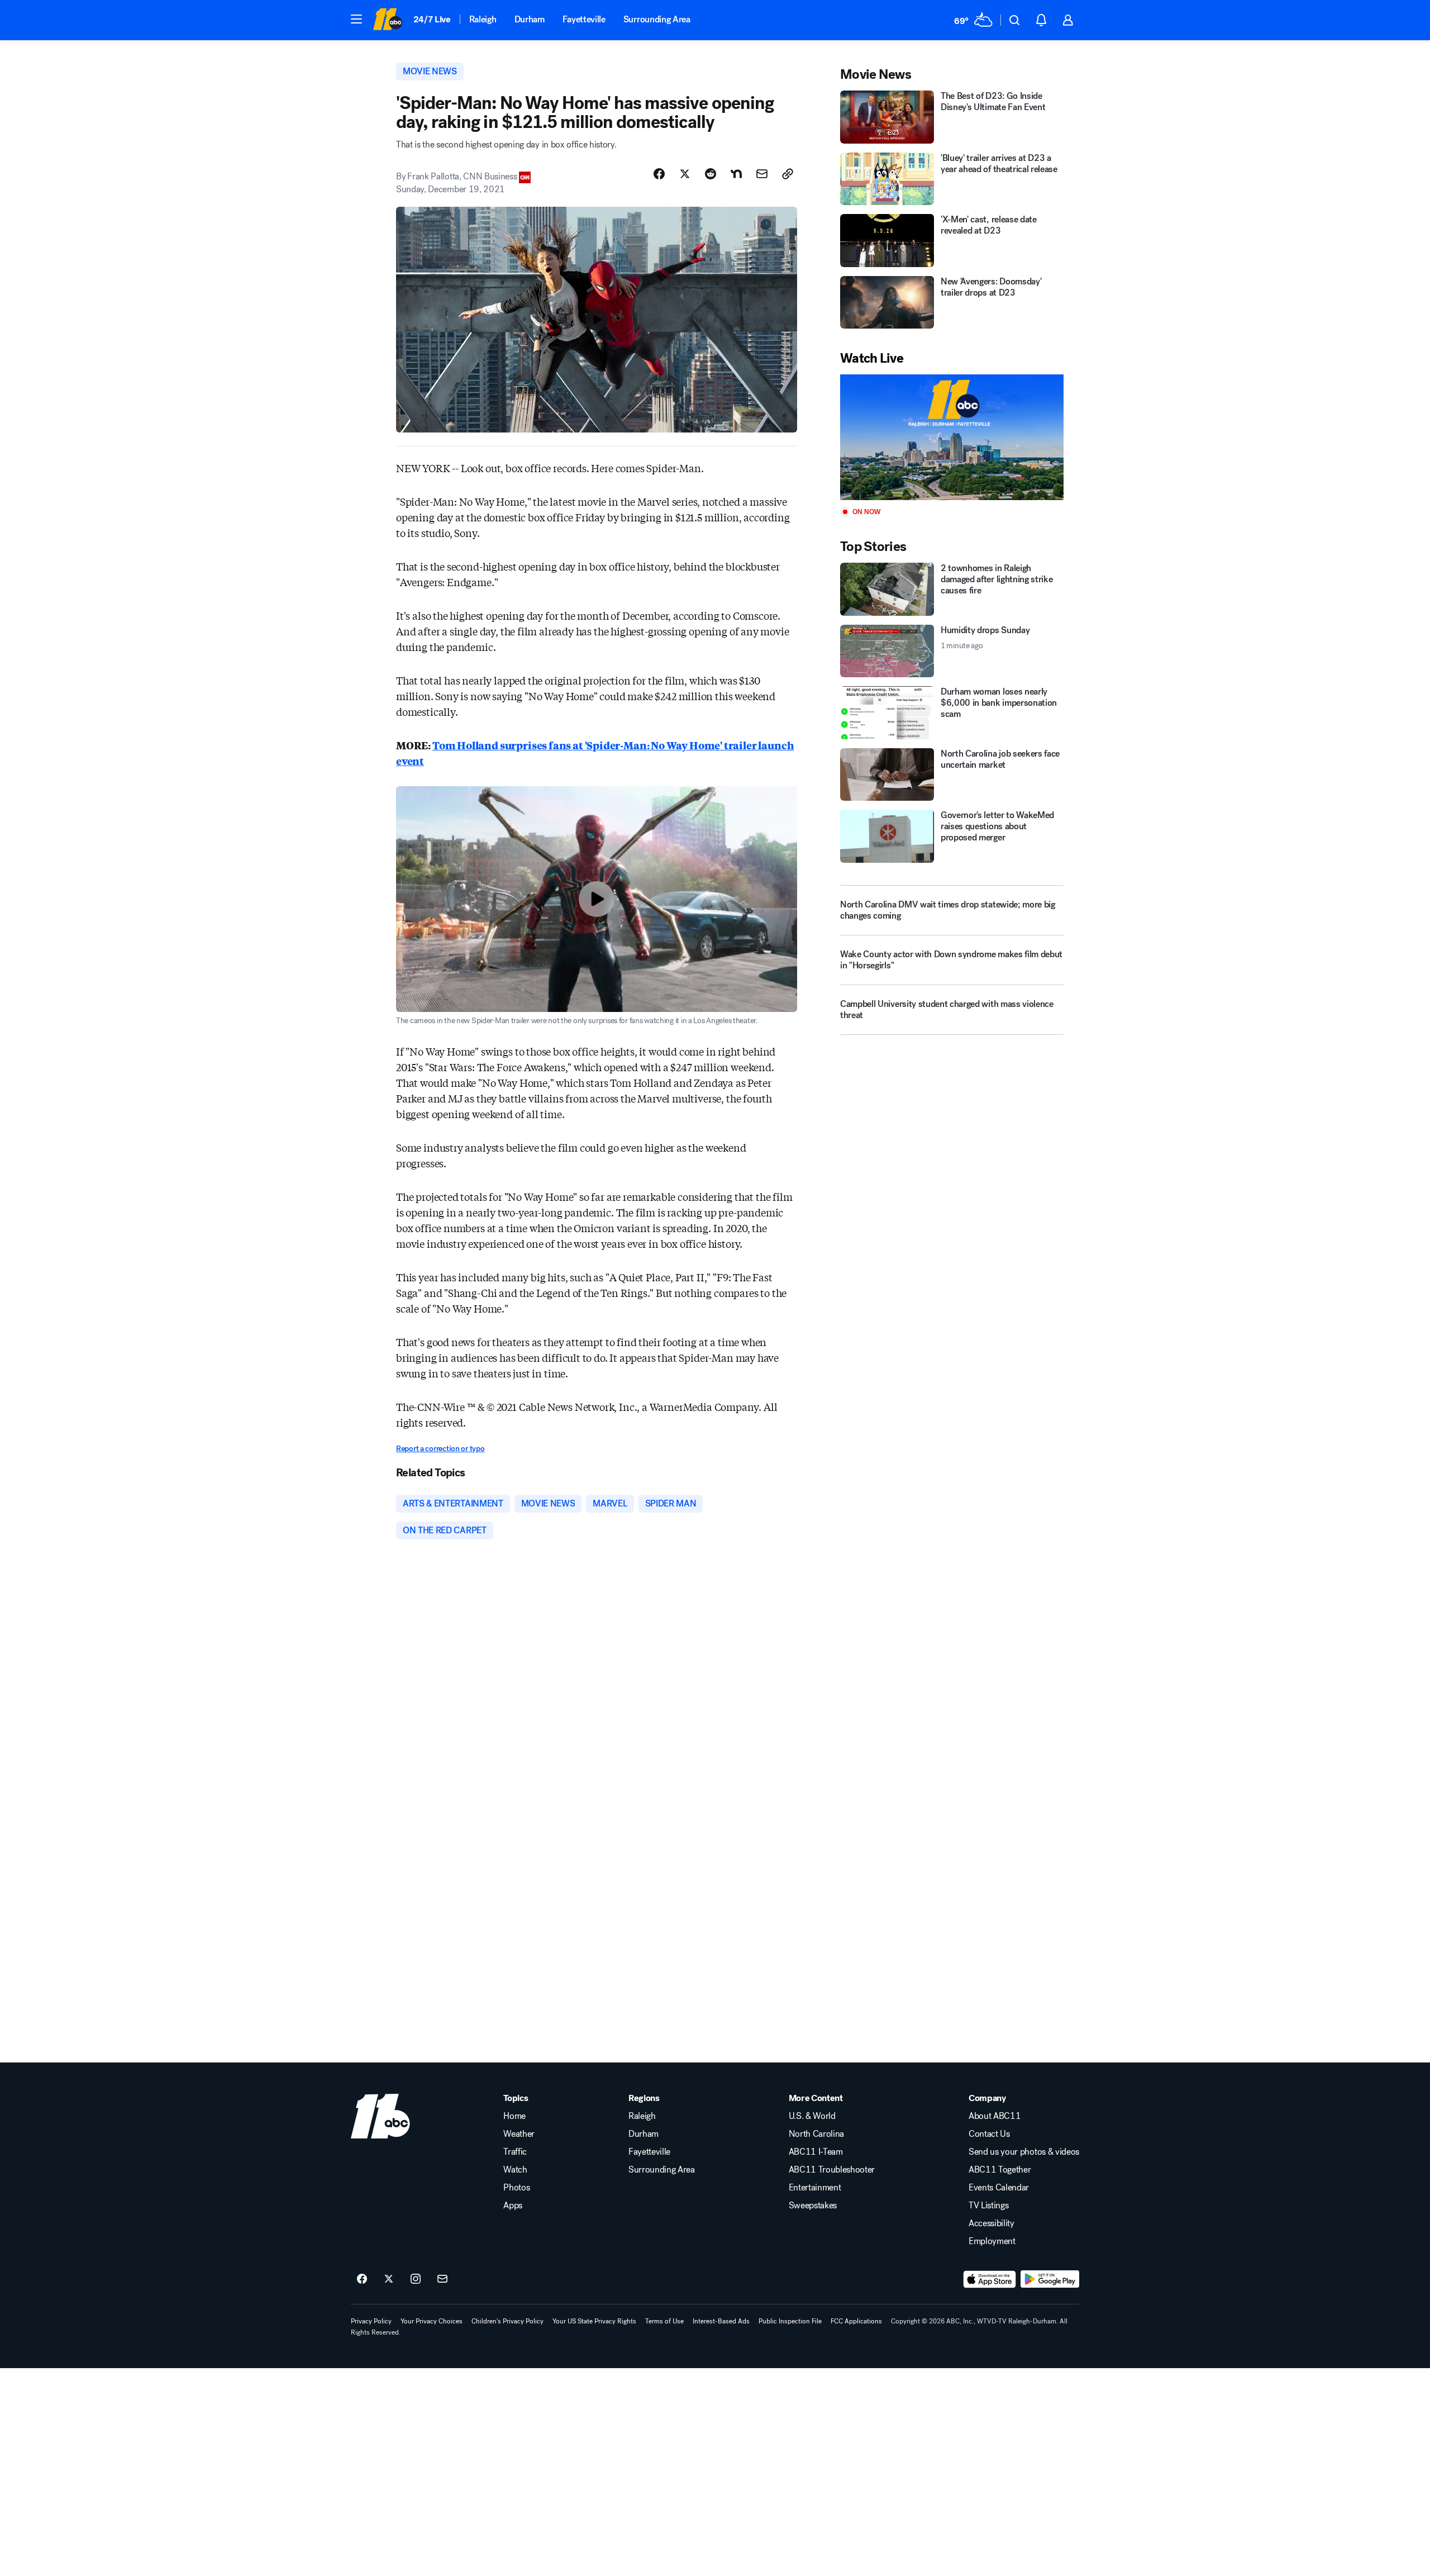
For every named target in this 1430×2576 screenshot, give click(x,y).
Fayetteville (584, 19)
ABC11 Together (1000, 2170)
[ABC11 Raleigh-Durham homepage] (387, 20)
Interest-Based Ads (721, 2321)
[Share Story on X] (685, 174)
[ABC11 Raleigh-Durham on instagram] (416, 2279)
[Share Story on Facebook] (659, 174)
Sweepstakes (813, 2206)
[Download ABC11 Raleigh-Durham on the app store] (990, 2279)
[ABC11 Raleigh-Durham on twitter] (389, 2279)
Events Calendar (999, 2188)
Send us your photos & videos (1024, 2152)
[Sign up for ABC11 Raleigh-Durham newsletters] (442, 2279)
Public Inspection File (790, 2321)
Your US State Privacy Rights (594, 2321)
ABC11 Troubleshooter (832, 2170)
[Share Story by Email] (762, 174)
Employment (992, 2241)
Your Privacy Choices (432, 2321)
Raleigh (483, 19)
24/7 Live (432, 19)
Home (514, 2116)
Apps (513, 2206)
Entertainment (815, 2188)
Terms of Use (664, 2321)
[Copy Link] (788, 174)
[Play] (952, 437)
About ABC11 (995, 2116)
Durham (530, 19)
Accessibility (992, 2223)
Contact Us (989, 2134)
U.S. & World (812, 2116)
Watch (515, 2170)
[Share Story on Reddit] (711, 174)
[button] (356, 19)
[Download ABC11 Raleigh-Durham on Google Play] (1050, 2279)
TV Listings (988, 2206)
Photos (516, 2188)
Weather (519, 2134)
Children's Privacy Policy (507, 2321)
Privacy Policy (371, 2321)
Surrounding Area (657, 19)
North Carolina (817, 2134)
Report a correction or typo (440, 1449)
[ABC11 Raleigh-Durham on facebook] (362, 2279)
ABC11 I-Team (816, 2152)
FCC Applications (856, 2321)
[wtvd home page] (380, 2116)
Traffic (515, 2152)
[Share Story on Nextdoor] (736, 174)
